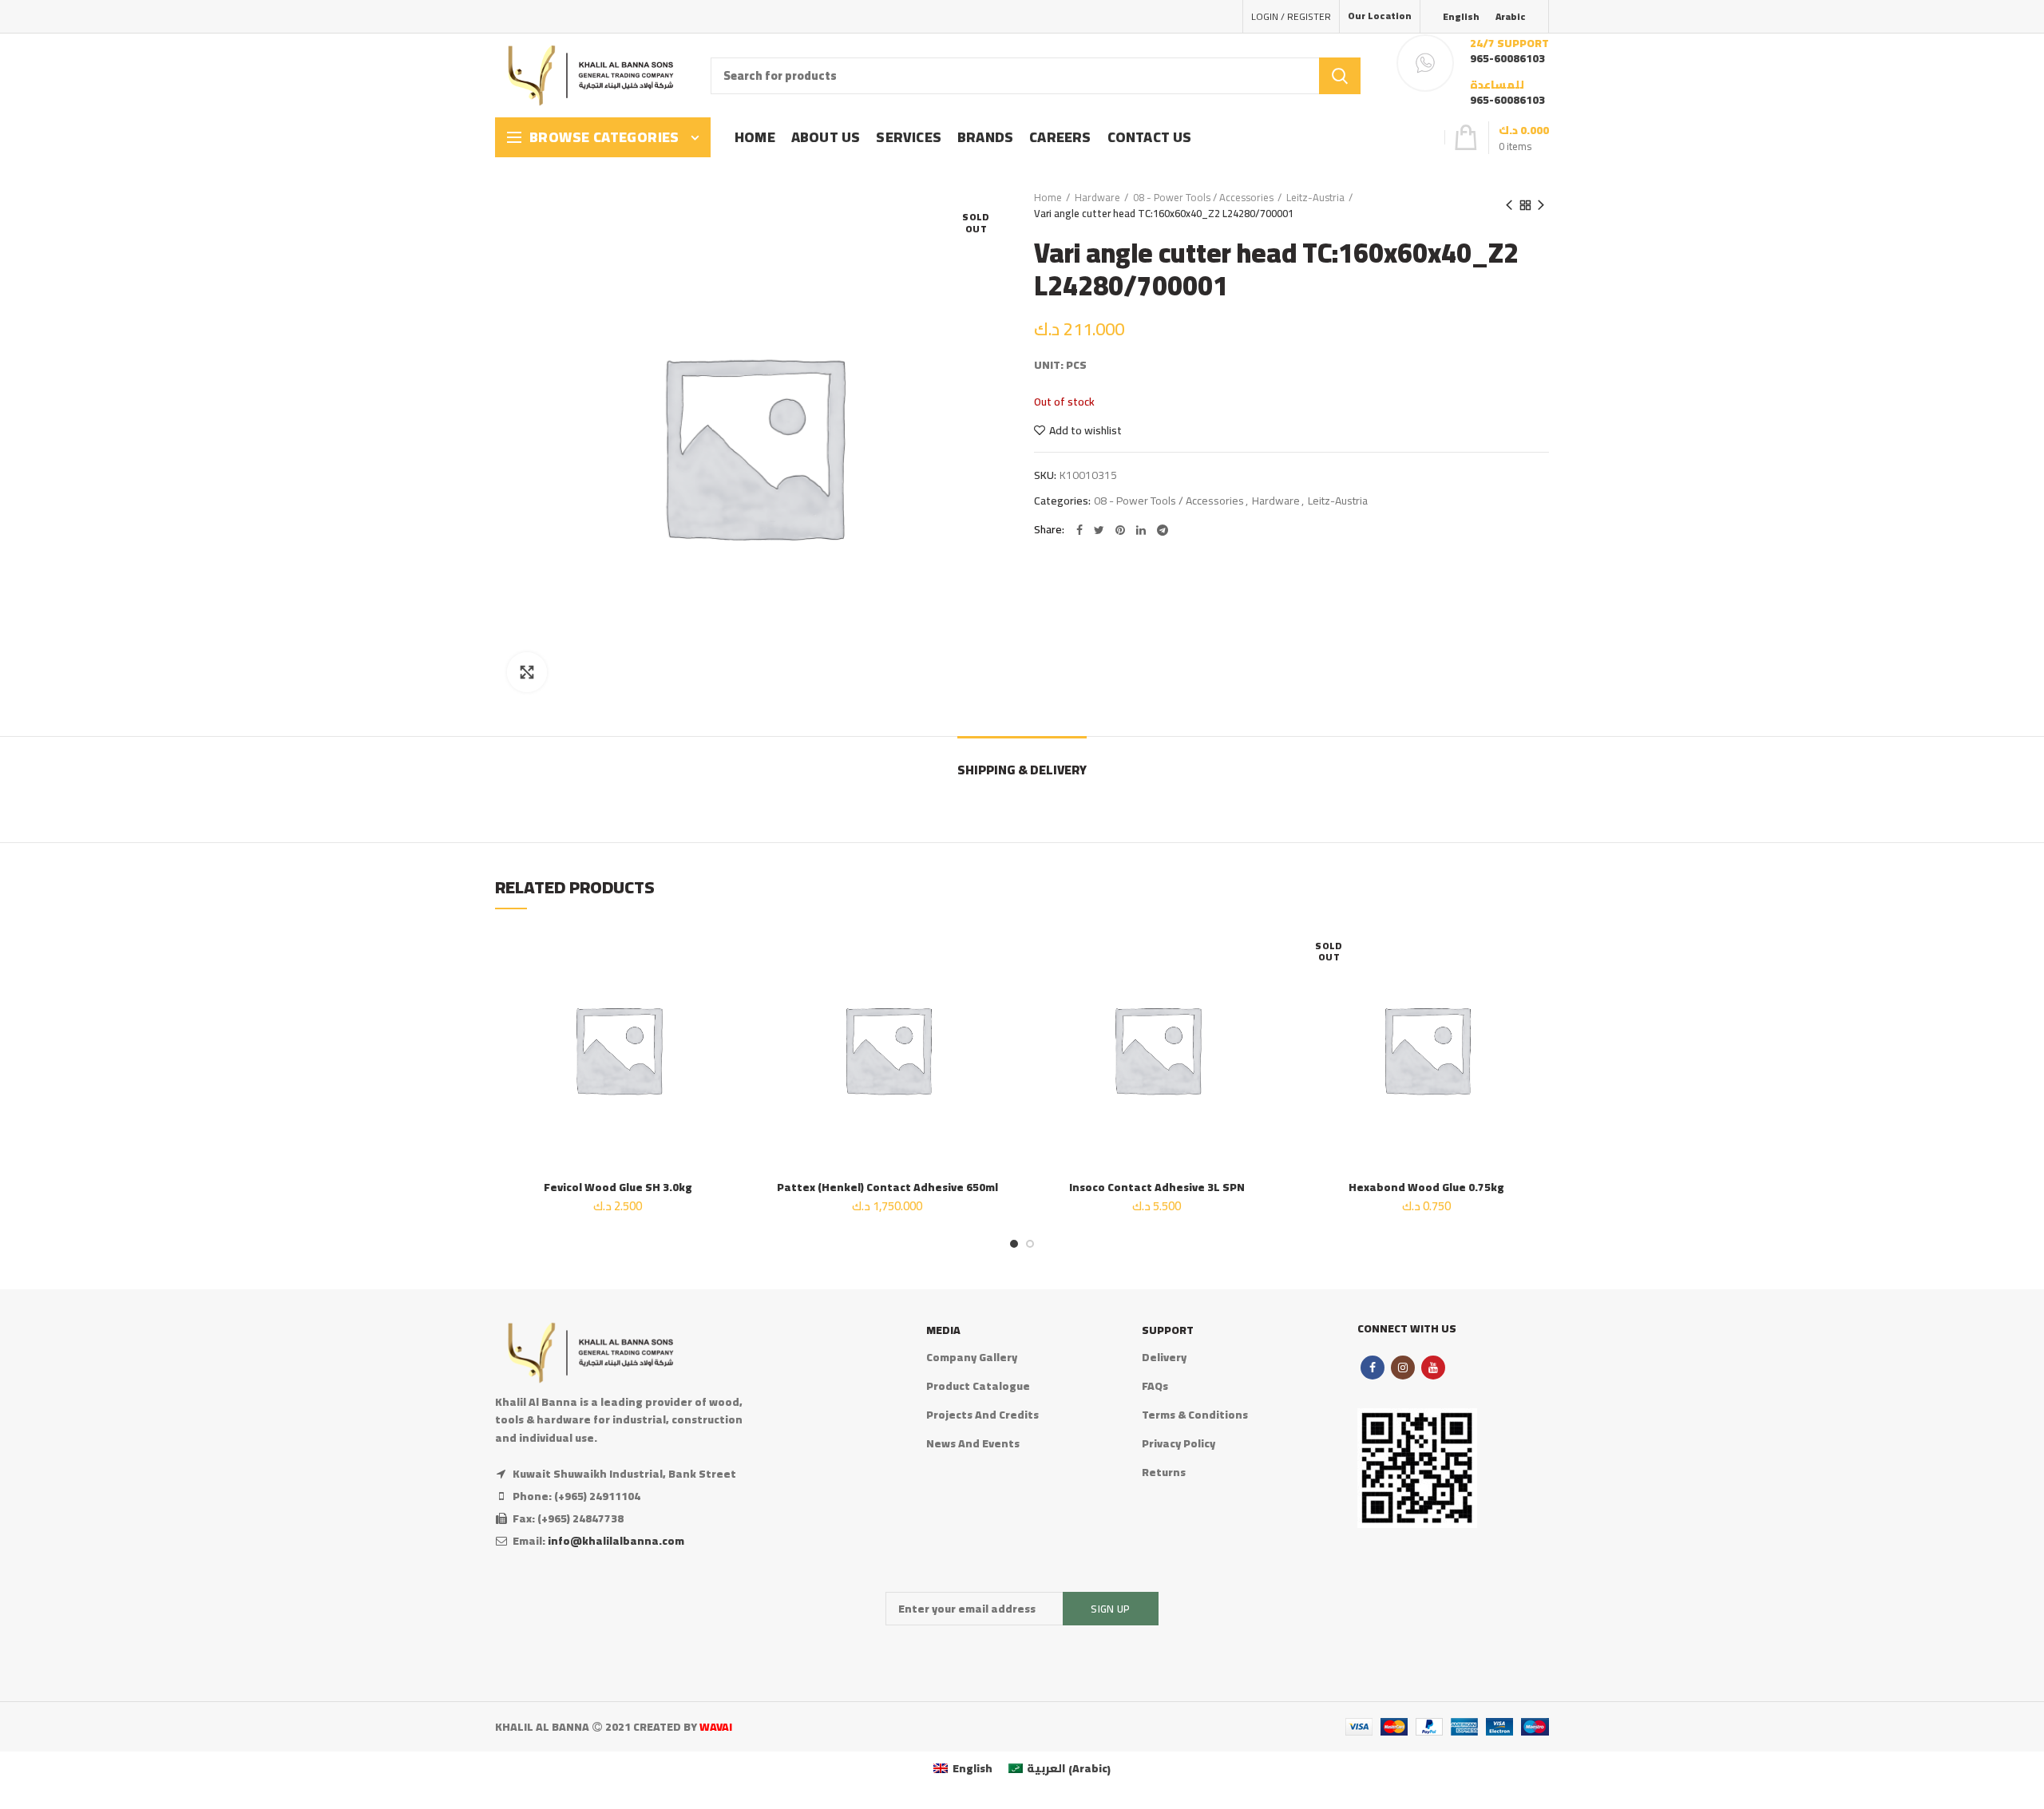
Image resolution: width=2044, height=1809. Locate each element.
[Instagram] (1403, 1368)
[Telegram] (1163, 530)
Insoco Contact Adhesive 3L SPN (1157, 1187)
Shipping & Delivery (1022, 770)
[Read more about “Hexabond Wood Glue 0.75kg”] (1537, 988)
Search (1340, 76)
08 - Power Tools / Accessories (1203, 197)
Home (1048, 197)
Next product (1541, 205)
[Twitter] (1099, 530)
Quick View (729, 1024)
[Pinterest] (1120, 530)
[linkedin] (1141, 530)
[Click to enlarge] (527, 672)
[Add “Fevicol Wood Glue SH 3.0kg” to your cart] (729, 988)
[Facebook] (1079, 530)
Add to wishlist (1085, 430)
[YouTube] (1433, 1368)
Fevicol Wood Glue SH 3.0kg (618, 1187)
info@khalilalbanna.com (616, 1541)
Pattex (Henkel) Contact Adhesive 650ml (887, 1187)
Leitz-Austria (1315, 197)
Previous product (1509, 205)
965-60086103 (1507, 58)
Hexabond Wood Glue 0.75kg (1426, 1187)
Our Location (1380, 16)
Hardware (1097, 197)
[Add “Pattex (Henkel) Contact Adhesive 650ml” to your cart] (998, 988)
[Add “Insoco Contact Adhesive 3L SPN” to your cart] (1268, 988)
